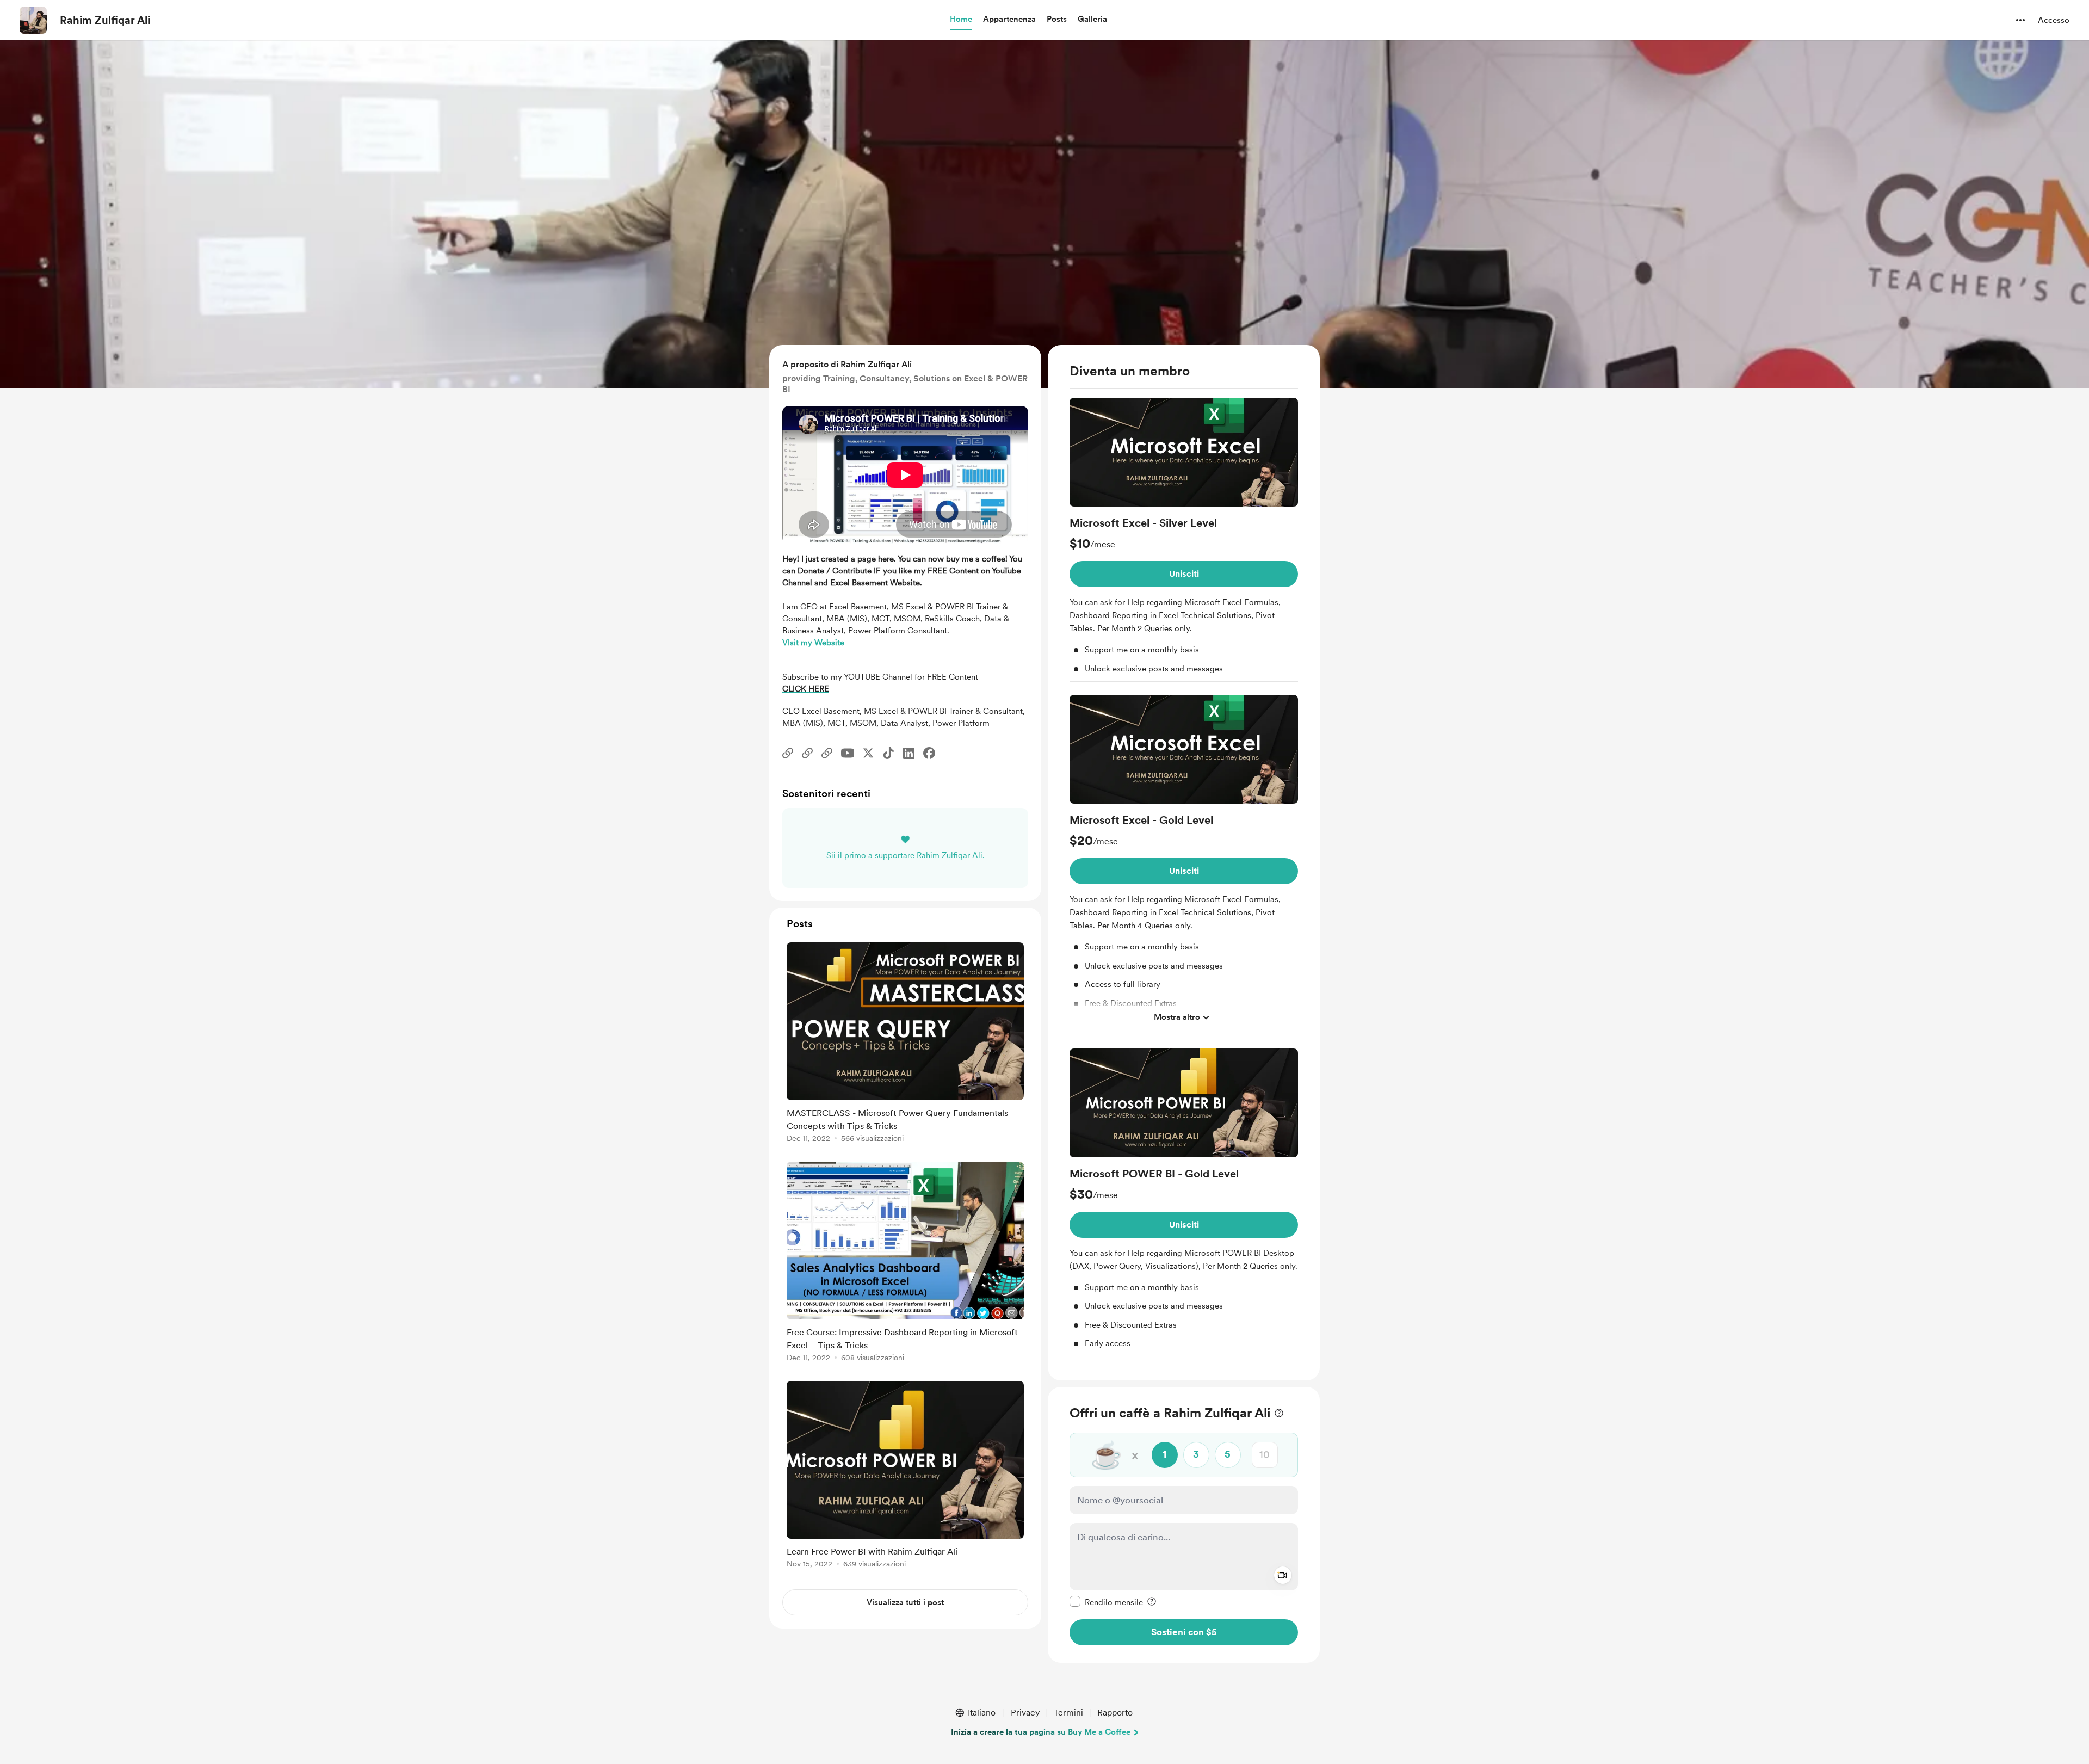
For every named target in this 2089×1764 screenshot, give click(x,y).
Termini (1068, 1713)
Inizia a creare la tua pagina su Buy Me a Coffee (1041, 1732)
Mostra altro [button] (1177, 1017)
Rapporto (1115, 1713)
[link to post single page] (905, 1044)
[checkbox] (1106, 1602)
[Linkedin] (909, 753)
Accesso (2054, 20)
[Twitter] (868, 753)
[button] (961, 20)
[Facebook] (929, 753)
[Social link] (788, 753)
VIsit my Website (813, 643)
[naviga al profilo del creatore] (33, 20)
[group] (1184, 540)
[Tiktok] (888, 753)
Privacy (1025, 1713)
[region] (1184, 863)
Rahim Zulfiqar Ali (105, 20)
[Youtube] (848, 753)
